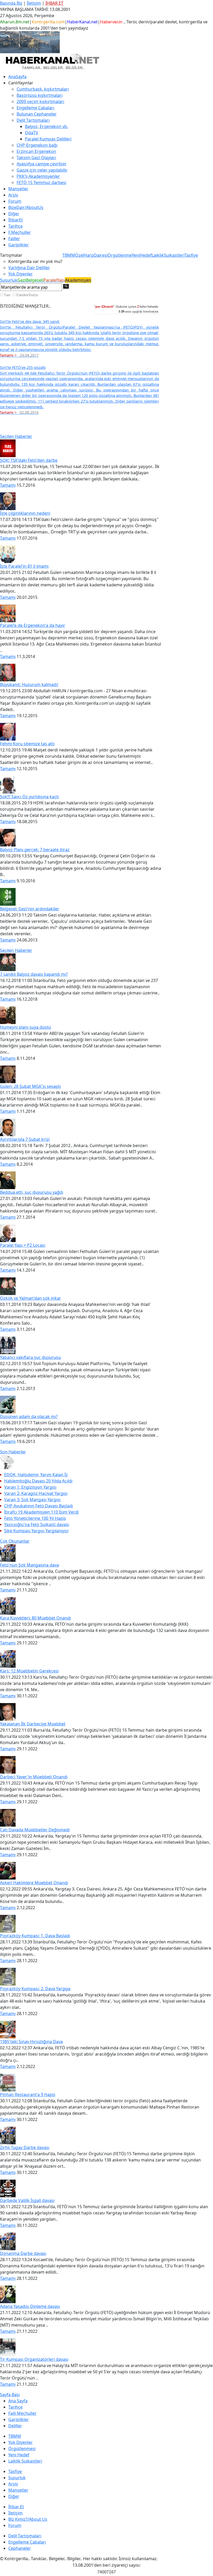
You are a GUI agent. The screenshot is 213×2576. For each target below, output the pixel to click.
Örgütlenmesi (22, 2449)
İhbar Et (16, 2507)
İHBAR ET (54, 3)
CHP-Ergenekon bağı (37, 145)
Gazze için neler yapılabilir (42, 170)
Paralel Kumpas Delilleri (48, 139)
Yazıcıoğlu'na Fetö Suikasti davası (37, 1524)
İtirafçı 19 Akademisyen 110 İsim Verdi (41, 1512)
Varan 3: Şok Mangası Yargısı (32, 1500)
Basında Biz (11, 3)
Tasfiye (191, 255)
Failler (14, 239)
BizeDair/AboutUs (26, 207)
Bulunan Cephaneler (37, 114)
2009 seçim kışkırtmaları (40, 101)
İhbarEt (16, 220)
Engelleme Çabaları (35, 108)
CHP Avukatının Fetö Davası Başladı (39, 1506)
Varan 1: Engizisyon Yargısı (30, 1487)
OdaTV (32, 133)
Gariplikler (19, 245)
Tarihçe (15, 226)
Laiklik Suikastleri (25, 2461)
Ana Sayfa (18, 2401)
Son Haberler (13, 1452)
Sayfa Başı (10, 2395)
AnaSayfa (17, 77)
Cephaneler (20, 2548)
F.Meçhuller (20, 232)
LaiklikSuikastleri (168, 255)
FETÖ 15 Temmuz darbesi (41, 182)
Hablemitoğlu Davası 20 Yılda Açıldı (38, 1481)
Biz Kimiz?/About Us (28, 2519)
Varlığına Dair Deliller (29, 268)
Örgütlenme (120, 255)
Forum (15, 201)
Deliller (15, 2426)
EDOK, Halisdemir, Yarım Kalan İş (36, 1475)
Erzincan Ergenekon (36, 151)
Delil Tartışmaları (25, 2536)
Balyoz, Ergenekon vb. (46, 126)
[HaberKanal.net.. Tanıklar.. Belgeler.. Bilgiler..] (52, 61)
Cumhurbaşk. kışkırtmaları (43, 89)
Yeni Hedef (19, 2455)
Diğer (14, 214)
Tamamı (8, 485)
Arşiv (13, 195)
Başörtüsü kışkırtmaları (40, 95)
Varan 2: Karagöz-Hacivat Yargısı (36, 1493)
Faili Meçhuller (22, 2413)
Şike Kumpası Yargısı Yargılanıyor (36, 1531)
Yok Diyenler (21, 274)
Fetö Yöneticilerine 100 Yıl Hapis (35, 1518)
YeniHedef (142, 255)
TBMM (69, 255)
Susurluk (9, 280)
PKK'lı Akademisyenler (38, 176)
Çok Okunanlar (15, 1541)
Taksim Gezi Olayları (36, 158)
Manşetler (18, 189)
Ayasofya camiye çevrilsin (41, 164)
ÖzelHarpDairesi (91, 255)
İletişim (34, 3)
